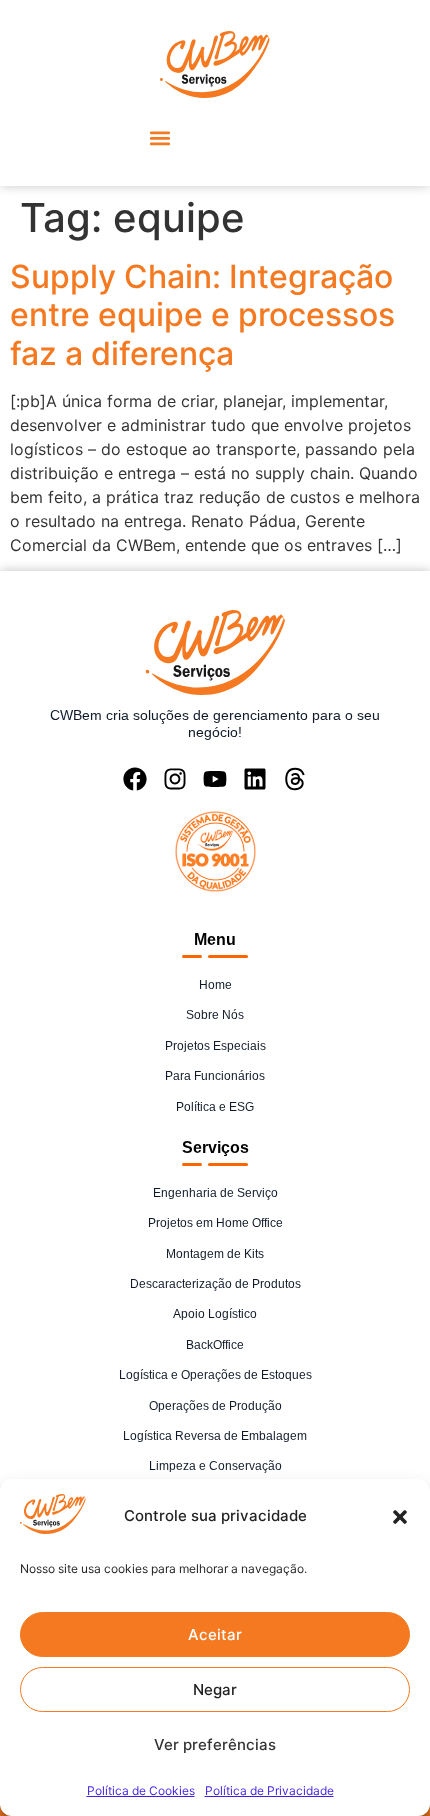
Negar (215, 1689)
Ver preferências (215, 1744)
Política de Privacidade (269, 1790)
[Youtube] (215, 779)
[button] (400, 1517)
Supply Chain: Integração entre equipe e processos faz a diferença (202, 315)
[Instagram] (175, 779)
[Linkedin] (255, 779)
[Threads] (295, 779)
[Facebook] (135, 779)
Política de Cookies (141, 1790)
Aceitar (215, 1634)
